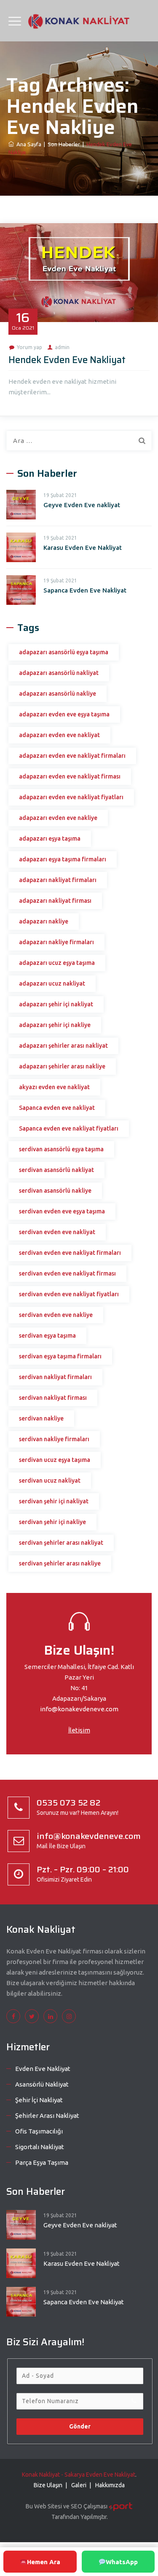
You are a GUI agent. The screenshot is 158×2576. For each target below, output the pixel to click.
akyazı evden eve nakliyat (54, 1087)
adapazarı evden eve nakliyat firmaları (72, 756)
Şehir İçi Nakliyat (39, 2100)
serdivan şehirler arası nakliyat (61, 1543)
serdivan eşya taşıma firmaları (60, 1356)
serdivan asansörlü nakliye (55, 1191)
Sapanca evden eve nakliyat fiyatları (69, 1128)
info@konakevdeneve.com (79, 1709)
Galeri (79, 2485)
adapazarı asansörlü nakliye (58, 694)
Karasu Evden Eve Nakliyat (83, 548)
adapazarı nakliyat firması (55, 901)
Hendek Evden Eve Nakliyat (67, 360)
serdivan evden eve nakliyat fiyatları (69, 1294)
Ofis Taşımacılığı (39, 2131)
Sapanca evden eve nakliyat (57, 1108)
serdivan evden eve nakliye (56, 1315)
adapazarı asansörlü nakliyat (59, 673)
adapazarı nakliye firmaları (56, 942)
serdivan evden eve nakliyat (57, 1232)
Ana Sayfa (28, 144)
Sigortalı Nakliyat (40, 2147)
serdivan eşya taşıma (47, 1336)
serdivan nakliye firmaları (54, 1439)
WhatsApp (122, 2562)
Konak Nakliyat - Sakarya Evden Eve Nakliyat (79, 2475)
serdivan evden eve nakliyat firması (67, 1273)
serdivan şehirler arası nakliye (60, 1563)
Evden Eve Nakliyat (43, 2069)
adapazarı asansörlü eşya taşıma (64, 652)
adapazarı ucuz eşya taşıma (57, 963)
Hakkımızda (110, 2485)
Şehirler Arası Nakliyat (47, 2116)
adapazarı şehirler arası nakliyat (63, 1046)
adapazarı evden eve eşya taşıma (64, 714)
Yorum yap (29, 347)
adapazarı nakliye (44, 921)
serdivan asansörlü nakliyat (56, 1170)
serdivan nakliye (41, 1418)
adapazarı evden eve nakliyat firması (70, 776)
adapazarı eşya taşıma (50, 839)
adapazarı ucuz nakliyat (52, 983)
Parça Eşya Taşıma (42, 2162)
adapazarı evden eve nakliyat (59, 735)
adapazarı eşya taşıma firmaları (63, 859)
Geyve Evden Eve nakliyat (82, 505)
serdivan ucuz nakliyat (50, 1481)
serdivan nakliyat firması (53, 1398)
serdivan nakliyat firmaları (55, 1377)
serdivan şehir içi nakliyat (54, 1501)
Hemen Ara (44, 2562)
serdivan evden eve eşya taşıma (62, 1211)
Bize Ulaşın (48, 2485)
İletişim (79, 1730)
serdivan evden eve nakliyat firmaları (70, 1253)
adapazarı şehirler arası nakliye (62, 1066)
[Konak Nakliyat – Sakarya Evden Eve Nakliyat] (79, 21)
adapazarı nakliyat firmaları (58, 880)
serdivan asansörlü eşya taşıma (61, 1149)
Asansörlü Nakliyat (42, 2084)
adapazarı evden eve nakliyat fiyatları (71, 797)
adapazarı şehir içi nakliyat (56, 1004)
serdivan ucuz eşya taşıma (55, 1460)
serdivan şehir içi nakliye (52, 1522)
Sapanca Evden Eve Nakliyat (85, 590)
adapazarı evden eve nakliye (58, 818)
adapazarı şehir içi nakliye (55, 1025)
